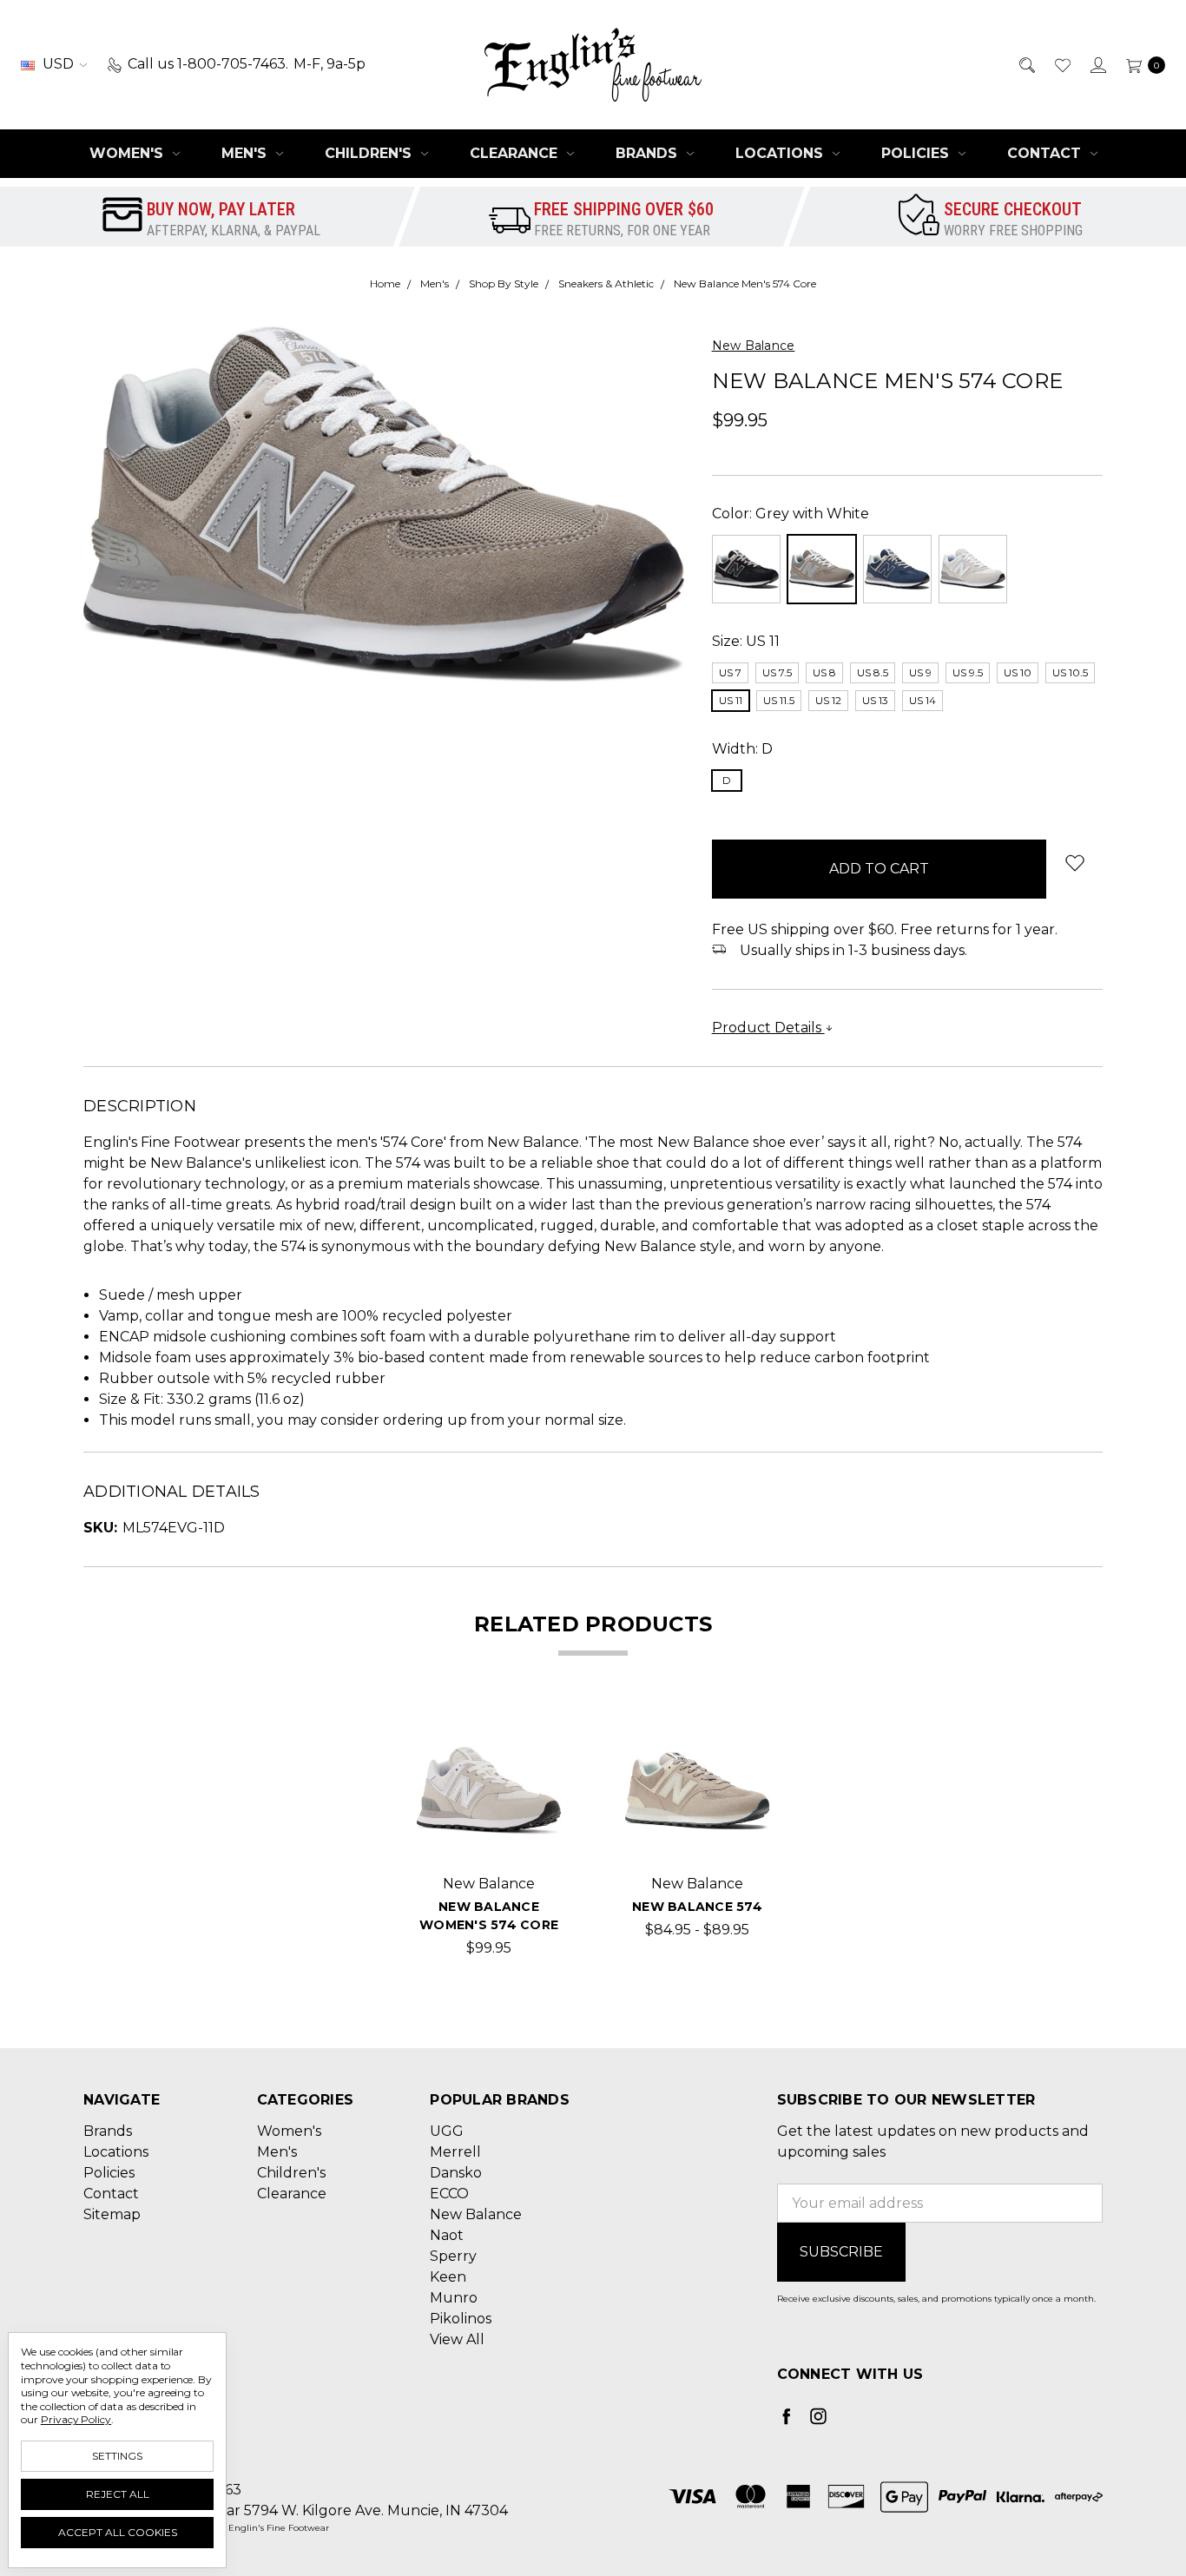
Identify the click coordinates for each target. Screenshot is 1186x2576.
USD (58, 64)
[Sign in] (1097, 64)
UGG (447, 2131)
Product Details (768, 1028)
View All (457, 2339)
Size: (746, 641)
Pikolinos (461, 2319)
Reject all (118, 2494)
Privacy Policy (76, 2419)
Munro (454, 2298)
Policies (917, 153)
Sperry (453, 2256)
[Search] (1026, 64)
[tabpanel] (489, 1839)
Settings (117, 2456)
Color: (791, 514)
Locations (781, 153)
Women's (128, 153)
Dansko (456, 2173)
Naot (447, 2235)
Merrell (455, 2152)
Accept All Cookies (118, 2532)
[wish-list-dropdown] (1074, 863)
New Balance (476, 2214)
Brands (649, 153)
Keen (448, 2277)
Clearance (516, 153)
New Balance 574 (697, 1907)
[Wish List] (1061, 64)
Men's (246, 153)
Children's (370, 153)
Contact (1046, 153)
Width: (742, 749)
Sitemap (112, 2214)
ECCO (449, 2194)
